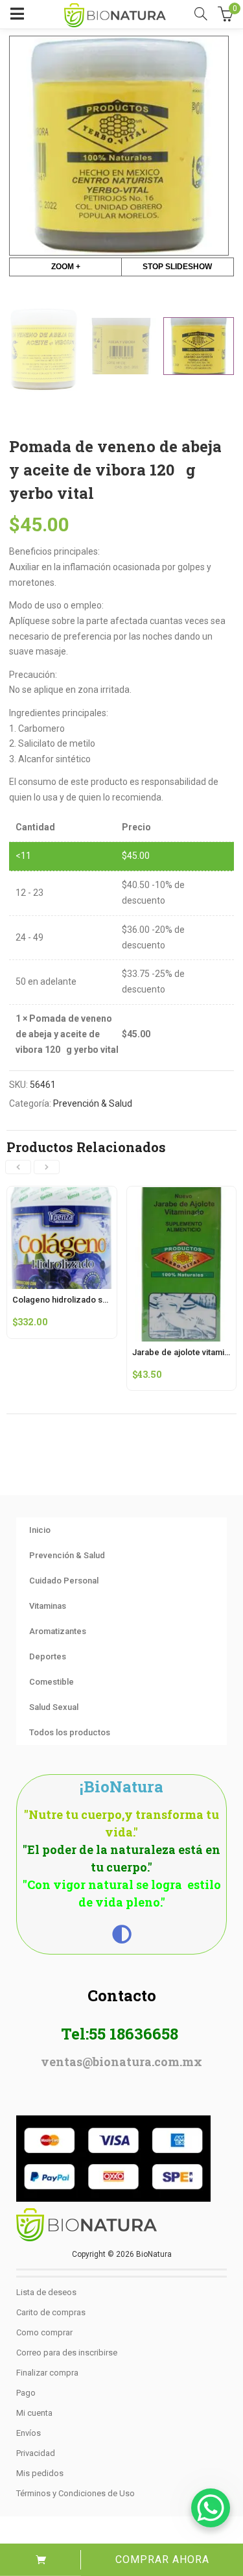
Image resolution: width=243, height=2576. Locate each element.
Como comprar (44, 2332)
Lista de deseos (46, 2292)
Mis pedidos (40, 2473)
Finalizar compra (47, 2373)
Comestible (52, 1682)
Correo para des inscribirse (67, 2353)
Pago (26, 2393)
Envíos (29, 2433)
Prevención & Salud (93, 1103)
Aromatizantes (58, 1631)
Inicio (40, 1530)
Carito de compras (51, 2312)
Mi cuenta (34, 2413)
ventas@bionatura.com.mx (121, 2062)
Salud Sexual (54, 1707)
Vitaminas (48, 1606)
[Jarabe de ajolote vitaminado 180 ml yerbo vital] (182, 1194)
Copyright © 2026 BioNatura (122, 2254)
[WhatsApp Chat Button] (211, 2508)
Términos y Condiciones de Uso (75, 2493)
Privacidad (36, 2453)
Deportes (48, 1656)
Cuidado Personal (64, 1581)
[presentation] (18, 1167)
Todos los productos (70, 1732)
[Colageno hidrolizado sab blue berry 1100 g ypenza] (62, 1194)
